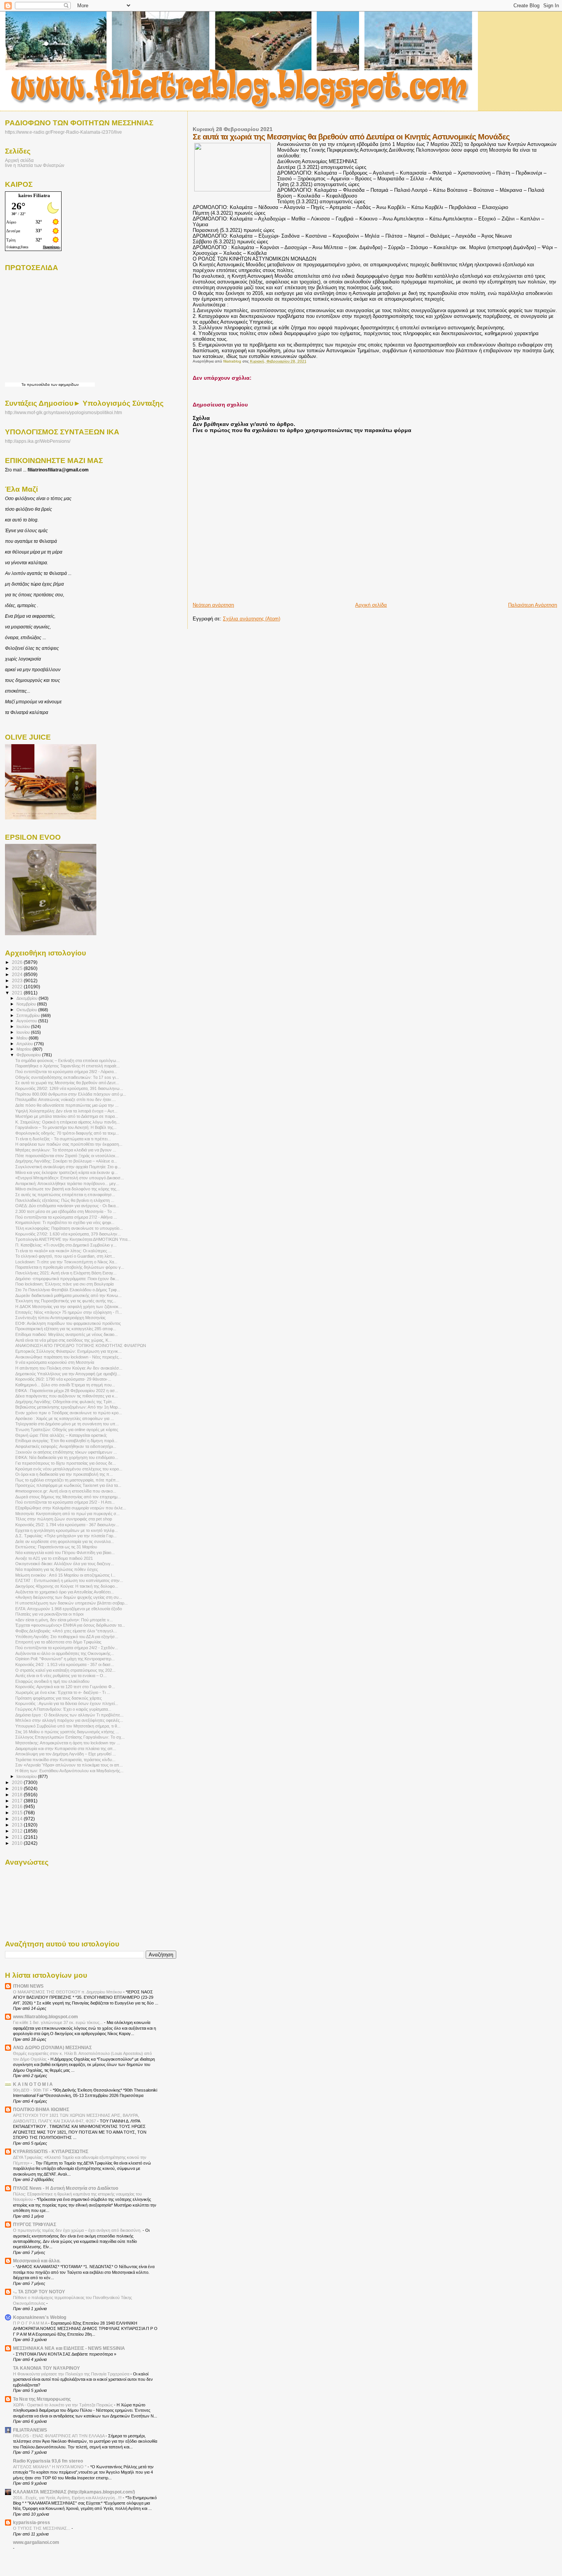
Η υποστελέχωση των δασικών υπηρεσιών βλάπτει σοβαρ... (71, 1603)
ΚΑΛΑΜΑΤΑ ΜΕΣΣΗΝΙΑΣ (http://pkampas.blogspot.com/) (74, 2492)
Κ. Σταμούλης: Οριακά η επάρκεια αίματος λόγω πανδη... (67, 1122)
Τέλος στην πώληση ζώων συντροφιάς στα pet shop (64, 1519)
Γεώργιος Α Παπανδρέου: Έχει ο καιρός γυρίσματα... (63, 1709)
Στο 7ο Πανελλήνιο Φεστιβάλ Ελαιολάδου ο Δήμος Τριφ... (68, 1290)
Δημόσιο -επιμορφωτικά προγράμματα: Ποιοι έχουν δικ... (67, 1279)
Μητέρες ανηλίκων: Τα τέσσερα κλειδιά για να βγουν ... (66, 1150)
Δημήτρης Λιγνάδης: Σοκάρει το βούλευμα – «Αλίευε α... (66, 1161)
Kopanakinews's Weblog (40, 2317)
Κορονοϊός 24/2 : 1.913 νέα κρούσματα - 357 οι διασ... (65, 1664)
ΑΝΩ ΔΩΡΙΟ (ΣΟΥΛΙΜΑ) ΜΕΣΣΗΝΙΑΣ (52, 2047)
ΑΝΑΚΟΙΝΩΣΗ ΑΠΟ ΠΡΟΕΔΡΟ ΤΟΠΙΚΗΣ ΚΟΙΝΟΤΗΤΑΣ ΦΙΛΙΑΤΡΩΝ (81, 1345)
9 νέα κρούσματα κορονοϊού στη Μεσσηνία (55, 1362)
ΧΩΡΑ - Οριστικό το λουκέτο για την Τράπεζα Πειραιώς (63, 2405)
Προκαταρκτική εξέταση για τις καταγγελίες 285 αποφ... (66, 1329)
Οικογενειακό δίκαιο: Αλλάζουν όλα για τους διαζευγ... (65, 1564)
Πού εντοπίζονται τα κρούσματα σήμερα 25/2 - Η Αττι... (65, 1502)
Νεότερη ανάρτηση (213, 605)
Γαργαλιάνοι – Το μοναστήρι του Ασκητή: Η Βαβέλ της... (66, 1127)
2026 (18, 962)
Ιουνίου (24, 1032)
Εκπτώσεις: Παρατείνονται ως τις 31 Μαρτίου (56, 1547)
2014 (18, 1819)
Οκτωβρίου (27, 1010)
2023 (18, 980)
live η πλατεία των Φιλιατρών (35, 165)
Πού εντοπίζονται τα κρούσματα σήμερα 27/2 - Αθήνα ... (66, 1217)
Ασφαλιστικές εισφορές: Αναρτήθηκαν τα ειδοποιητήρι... (66, 1446)
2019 (18, 1788)
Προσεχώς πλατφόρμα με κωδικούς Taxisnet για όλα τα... (68, 1485)
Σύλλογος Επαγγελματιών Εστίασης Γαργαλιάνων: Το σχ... (70, 1737)
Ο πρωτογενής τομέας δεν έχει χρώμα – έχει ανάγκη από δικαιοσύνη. (78, 2230)
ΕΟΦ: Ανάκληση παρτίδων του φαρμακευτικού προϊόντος (68, 1323)
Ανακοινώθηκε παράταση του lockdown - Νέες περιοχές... (69, 1357)
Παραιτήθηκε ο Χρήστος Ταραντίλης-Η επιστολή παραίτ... (67, 1066)
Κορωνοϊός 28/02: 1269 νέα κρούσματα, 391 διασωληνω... (69, 1088)
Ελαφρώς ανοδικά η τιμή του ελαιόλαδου (52, 1681)
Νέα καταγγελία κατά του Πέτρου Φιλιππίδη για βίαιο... (65, 1553)
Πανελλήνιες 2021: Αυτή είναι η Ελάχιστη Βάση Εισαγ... (66, 1273)
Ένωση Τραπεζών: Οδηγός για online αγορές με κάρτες (67, 1430)
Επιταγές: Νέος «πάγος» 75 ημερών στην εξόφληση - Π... (69, 1312)
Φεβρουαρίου (29, 1055)
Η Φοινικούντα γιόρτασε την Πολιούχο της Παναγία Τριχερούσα (72, 2374)
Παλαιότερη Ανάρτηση (533, 605)
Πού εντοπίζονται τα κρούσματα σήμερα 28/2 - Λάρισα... (66, 1072)
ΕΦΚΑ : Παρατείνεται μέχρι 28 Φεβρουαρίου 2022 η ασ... (67, 1391)
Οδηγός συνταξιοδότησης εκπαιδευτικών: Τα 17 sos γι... (67, 1077)
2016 (18, 1806)
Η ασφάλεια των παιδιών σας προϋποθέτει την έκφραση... (69, 1144)
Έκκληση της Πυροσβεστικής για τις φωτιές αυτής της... (66, 1301)
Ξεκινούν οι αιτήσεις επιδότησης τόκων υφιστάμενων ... (66, 1452)
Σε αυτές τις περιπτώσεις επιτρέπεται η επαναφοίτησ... (65, 1195)
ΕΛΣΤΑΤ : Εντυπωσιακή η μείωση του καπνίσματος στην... (69, 1580)
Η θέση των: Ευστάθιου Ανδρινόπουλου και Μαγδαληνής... (69, 1771)
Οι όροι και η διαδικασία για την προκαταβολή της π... (64, 1474)
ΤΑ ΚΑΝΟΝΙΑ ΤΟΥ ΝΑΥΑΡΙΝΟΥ (46, 2368)
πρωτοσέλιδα (38, 385)
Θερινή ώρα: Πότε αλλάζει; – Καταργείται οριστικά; (61, 1435)
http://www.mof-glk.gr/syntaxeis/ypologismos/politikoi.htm (63, 413)
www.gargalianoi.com (36, 2542)
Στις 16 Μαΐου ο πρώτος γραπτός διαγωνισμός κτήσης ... (67, 1732)
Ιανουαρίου (27, 1776)
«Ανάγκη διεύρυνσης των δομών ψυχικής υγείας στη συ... (69, 1597)
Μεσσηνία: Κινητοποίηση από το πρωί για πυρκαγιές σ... (67, 1514)
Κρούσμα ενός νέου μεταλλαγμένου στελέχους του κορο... (69, 1469)
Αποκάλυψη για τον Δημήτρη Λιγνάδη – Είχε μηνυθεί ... (66, 1754)
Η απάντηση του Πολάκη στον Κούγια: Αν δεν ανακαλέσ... (69, 1368)
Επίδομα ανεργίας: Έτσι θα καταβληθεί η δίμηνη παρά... (66, 1441)
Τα (24, 385)
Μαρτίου (24, 1049)
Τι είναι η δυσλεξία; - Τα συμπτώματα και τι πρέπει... (63, 1139)
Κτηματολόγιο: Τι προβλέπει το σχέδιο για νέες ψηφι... (65, 1222)
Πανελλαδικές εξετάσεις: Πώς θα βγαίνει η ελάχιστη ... (65, 1200)
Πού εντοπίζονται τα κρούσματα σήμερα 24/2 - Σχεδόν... (67, 1648)
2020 (18, 1782)
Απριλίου (25, 1044)
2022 (18, 987)
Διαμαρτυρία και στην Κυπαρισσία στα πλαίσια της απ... (66, 1749)
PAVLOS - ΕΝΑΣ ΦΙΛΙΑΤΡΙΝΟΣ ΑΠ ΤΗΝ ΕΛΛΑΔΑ (59, 2436)
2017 (18, 1801)
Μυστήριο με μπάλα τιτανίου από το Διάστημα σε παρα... (67, 1116)
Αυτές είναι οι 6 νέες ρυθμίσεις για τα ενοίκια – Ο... (61, 1676)
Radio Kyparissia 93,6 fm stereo (48, 2461)
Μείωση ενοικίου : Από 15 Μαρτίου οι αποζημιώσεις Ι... (65, 1575)
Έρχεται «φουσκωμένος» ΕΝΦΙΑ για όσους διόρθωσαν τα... (70, 1625)
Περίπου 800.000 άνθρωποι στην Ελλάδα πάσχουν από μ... (71, 1094)
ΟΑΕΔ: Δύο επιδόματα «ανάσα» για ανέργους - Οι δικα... (67, 1206)
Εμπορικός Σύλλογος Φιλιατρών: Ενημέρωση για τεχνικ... (68, 1351)
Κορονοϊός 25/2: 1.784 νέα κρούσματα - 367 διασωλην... (67, 1525)
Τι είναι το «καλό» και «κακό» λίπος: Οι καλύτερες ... (63, 1251)
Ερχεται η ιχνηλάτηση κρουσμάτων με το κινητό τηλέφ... (67, 1530)
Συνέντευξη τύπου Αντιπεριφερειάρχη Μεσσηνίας (60, 1318)
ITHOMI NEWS (28, 1986)
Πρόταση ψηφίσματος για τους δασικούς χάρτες (58, 1698)
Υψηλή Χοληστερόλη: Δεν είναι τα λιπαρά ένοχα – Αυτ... (66, 1111)
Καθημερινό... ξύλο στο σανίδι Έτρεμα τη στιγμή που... (65, 1385)
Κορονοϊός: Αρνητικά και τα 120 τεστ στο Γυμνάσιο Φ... (65, 1687)
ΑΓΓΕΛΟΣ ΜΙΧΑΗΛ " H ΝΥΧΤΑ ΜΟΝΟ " (50, 2467)
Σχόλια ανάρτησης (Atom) (252, 619)
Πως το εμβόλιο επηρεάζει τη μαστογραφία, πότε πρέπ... (67, 1480)
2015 (18, 1813)
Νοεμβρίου (27, 1004)
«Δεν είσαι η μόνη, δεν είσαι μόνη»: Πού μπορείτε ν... (64, 1620)
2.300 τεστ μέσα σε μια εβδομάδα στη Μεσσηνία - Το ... (66, 1211)
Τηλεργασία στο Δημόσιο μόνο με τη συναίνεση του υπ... (67, 1424)
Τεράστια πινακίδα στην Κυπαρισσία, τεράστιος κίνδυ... (65, 1760)
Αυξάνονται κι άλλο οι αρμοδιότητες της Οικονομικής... (65, 1653)
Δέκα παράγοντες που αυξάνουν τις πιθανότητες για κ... (67, 1396)
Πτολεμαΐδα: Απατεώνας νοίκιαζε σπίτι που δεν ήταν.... (66, 1099)
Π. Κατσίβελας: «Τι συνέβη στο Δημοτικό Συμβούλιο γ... (66, 1245)
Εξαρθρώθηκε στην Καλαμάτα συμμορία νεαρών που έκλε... (71, 1508)
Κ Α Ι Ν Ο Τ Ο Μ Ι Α (33, 2084)
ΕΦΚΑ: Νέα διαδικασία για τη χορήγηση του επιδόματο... (67, 1457)
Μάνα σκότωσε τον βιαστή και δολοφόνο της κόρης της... (67, 1189)
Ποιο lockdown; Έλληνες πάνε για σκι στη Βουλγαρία (64, 1284)
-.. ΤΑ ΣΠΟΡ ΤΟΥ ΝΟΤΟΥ (39, 2292)
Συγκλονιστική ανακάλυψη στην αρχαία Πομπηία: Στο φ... (68, 1167)
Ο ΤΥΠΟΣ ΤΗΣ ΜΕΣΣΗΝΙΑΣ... (42, 2528)
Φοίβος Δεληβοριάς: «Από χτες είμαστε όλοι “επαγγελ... (66, 1631)
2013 (18, 1825)
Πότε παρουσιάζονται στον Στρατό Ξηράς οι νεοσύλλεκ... (67, 1156)
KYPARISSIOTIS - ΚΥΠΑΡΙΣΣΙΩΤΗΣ (51, 2151)
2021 (18, 993)
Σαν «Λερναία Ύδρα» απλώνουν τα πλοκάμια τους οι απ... (69, 1765)
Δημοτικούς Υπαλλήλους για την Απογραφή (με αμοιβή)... (68, 1374)
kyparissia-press (32, 2522)
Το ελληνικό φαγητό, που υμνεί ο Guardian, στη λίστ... (65, 1256)
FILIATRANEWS (30, 2430)
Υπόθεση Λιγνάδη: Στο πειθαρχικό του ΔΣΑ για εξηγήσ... (67, 1637)
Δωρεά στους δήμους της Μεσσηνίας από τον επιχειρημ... (68, 1497)
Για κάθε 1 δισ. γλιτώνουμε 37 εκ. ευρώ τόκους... (58, 2022)
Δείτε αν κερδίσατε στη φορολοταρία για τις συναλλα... (65, 1541)
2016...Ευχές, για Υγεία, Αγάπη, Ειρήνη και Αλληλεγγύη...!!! (68, 2498)
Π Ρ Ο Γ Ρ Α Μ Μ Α (31, 2323)
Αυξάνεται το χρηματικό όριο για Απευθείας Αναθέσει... (65, 1592)
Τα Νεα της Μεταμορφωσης (42, 2399)
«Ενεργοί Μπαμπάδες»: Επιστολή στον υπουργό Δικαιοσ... (70, 1178)
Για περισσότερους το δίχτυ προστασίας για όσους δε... (66, 1463)
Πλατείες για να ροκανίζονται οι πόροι (49, 1614)
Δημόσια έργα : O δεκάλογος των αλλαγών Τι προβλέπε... (69, 1715)
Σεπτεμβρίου (29, 1015)
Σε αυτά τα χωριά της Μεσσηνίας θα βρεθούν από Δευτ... (67, 1083)
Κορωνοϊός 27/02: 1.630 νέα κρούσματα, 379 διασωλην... (68, 1234)
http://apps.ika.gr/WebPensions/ (38, 441)
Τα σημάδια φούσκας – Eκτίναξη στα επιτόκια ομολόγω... (67, 1061)
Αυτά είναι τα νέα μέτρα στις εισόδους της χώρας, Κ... (63, 1340)
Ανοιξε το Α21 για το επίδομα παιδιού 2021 (54, 1558)
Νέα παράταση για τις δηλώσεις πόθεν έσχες (57, 1569)
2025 (18, 968)
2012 (18, 1831)
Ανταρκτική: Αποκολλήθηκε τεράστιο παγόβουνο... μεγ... (67, 1184)
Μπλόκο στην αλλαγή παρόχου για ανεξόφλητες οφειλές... (69, 1720)
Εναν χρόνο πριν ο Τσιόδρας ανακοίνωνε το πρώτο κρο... (69, 1413)
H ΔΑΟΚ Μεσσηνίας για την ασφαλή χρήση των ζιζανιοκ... (69, 1307)
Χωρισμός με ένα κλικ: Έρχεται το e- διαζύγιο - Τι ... (63, 1692)
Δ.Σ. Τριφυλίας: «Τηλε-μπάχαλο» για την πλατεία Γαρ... (66, 1536)
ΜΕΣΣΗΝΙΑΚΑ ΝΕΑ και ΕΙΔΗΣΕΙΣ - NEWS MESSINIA (69, 2348)
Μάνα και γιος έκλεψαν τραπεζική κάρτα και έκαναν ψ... (67, 1172)
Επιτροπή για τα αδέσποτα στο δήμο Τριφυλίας (58, 1642)
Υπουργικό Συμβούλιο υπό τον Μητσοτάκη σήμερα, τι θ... (68, 1726)
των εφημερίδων (64, 385)
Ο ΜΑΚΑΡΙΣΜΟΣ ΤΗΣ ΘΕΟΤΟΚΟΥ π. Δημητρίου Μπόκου (68, 1992)
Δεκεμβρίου (28, 998)
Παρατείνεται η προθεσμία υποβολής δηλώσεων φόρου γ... (70, 1267)
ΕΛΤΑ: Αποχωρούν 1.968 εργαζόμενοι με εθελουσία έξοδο (69, 1609)
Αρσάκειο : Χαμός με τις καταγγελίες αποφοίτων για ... (65, 1418)
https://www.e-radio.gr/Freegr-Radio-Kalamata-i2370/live (63, 132)
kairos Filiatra (34, 195)
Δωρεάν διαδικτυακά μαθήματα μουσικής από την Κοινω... (68, 1295)
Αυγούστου (27, 1021)
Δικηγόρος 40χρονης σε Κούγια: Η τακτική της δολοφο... (67, 1586)
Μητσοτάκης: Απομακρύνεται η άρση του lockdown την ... (68, 1743)
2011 (18, 1837)
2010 (18, 1843)
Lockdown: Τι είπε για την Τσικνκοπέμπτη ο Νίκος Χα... (66, 1262)
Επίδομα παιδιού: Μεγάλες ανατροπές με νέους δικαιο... (67, 1334)
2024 (18, 974)
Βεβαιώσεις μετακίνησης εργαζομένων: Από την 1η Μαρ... (68, 1407)
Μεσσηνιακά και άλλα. (37, 2261)
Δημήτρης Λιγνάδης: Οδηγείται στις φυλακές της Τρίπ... (65, 1402)
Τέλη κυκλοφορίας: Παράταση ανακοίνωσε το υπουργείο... (69, 1228)
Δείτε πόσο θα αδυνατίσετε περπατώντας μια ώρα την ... (67, 1105)
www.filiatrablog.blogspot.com (45, 2017)
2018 (18, 1795)
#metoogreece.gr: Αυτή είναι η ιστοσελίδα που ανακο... (66, 1491)
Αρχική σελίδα (371, 605)
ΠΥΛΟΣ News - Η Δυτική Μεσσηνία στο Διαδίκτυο (66, 2188)
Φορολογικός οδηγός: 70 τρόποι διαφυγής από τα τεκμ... (67, 1133)
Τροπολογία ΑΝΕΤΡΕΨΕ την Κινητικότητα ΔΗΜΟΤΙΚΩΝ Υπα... (73, 1239)
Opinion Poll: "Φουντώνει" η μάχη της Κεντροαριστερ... (65, 1659)
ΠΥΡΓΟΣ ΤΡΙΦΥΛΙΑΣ (35, 2224)
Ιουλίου (24, 1027)
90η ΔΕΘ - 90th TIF (32, 2090)
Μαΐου (23, 1038)
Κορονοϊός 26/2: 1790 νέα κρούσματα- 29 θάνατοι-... (63, 1379)
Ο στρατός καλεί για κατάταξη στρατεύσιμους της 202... (65, 1670)
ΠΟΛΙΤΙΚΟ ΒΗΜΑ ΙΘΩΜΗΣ (41, 2109)
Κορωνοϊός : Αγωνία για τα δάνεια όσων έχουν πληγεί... (67, 1703)
